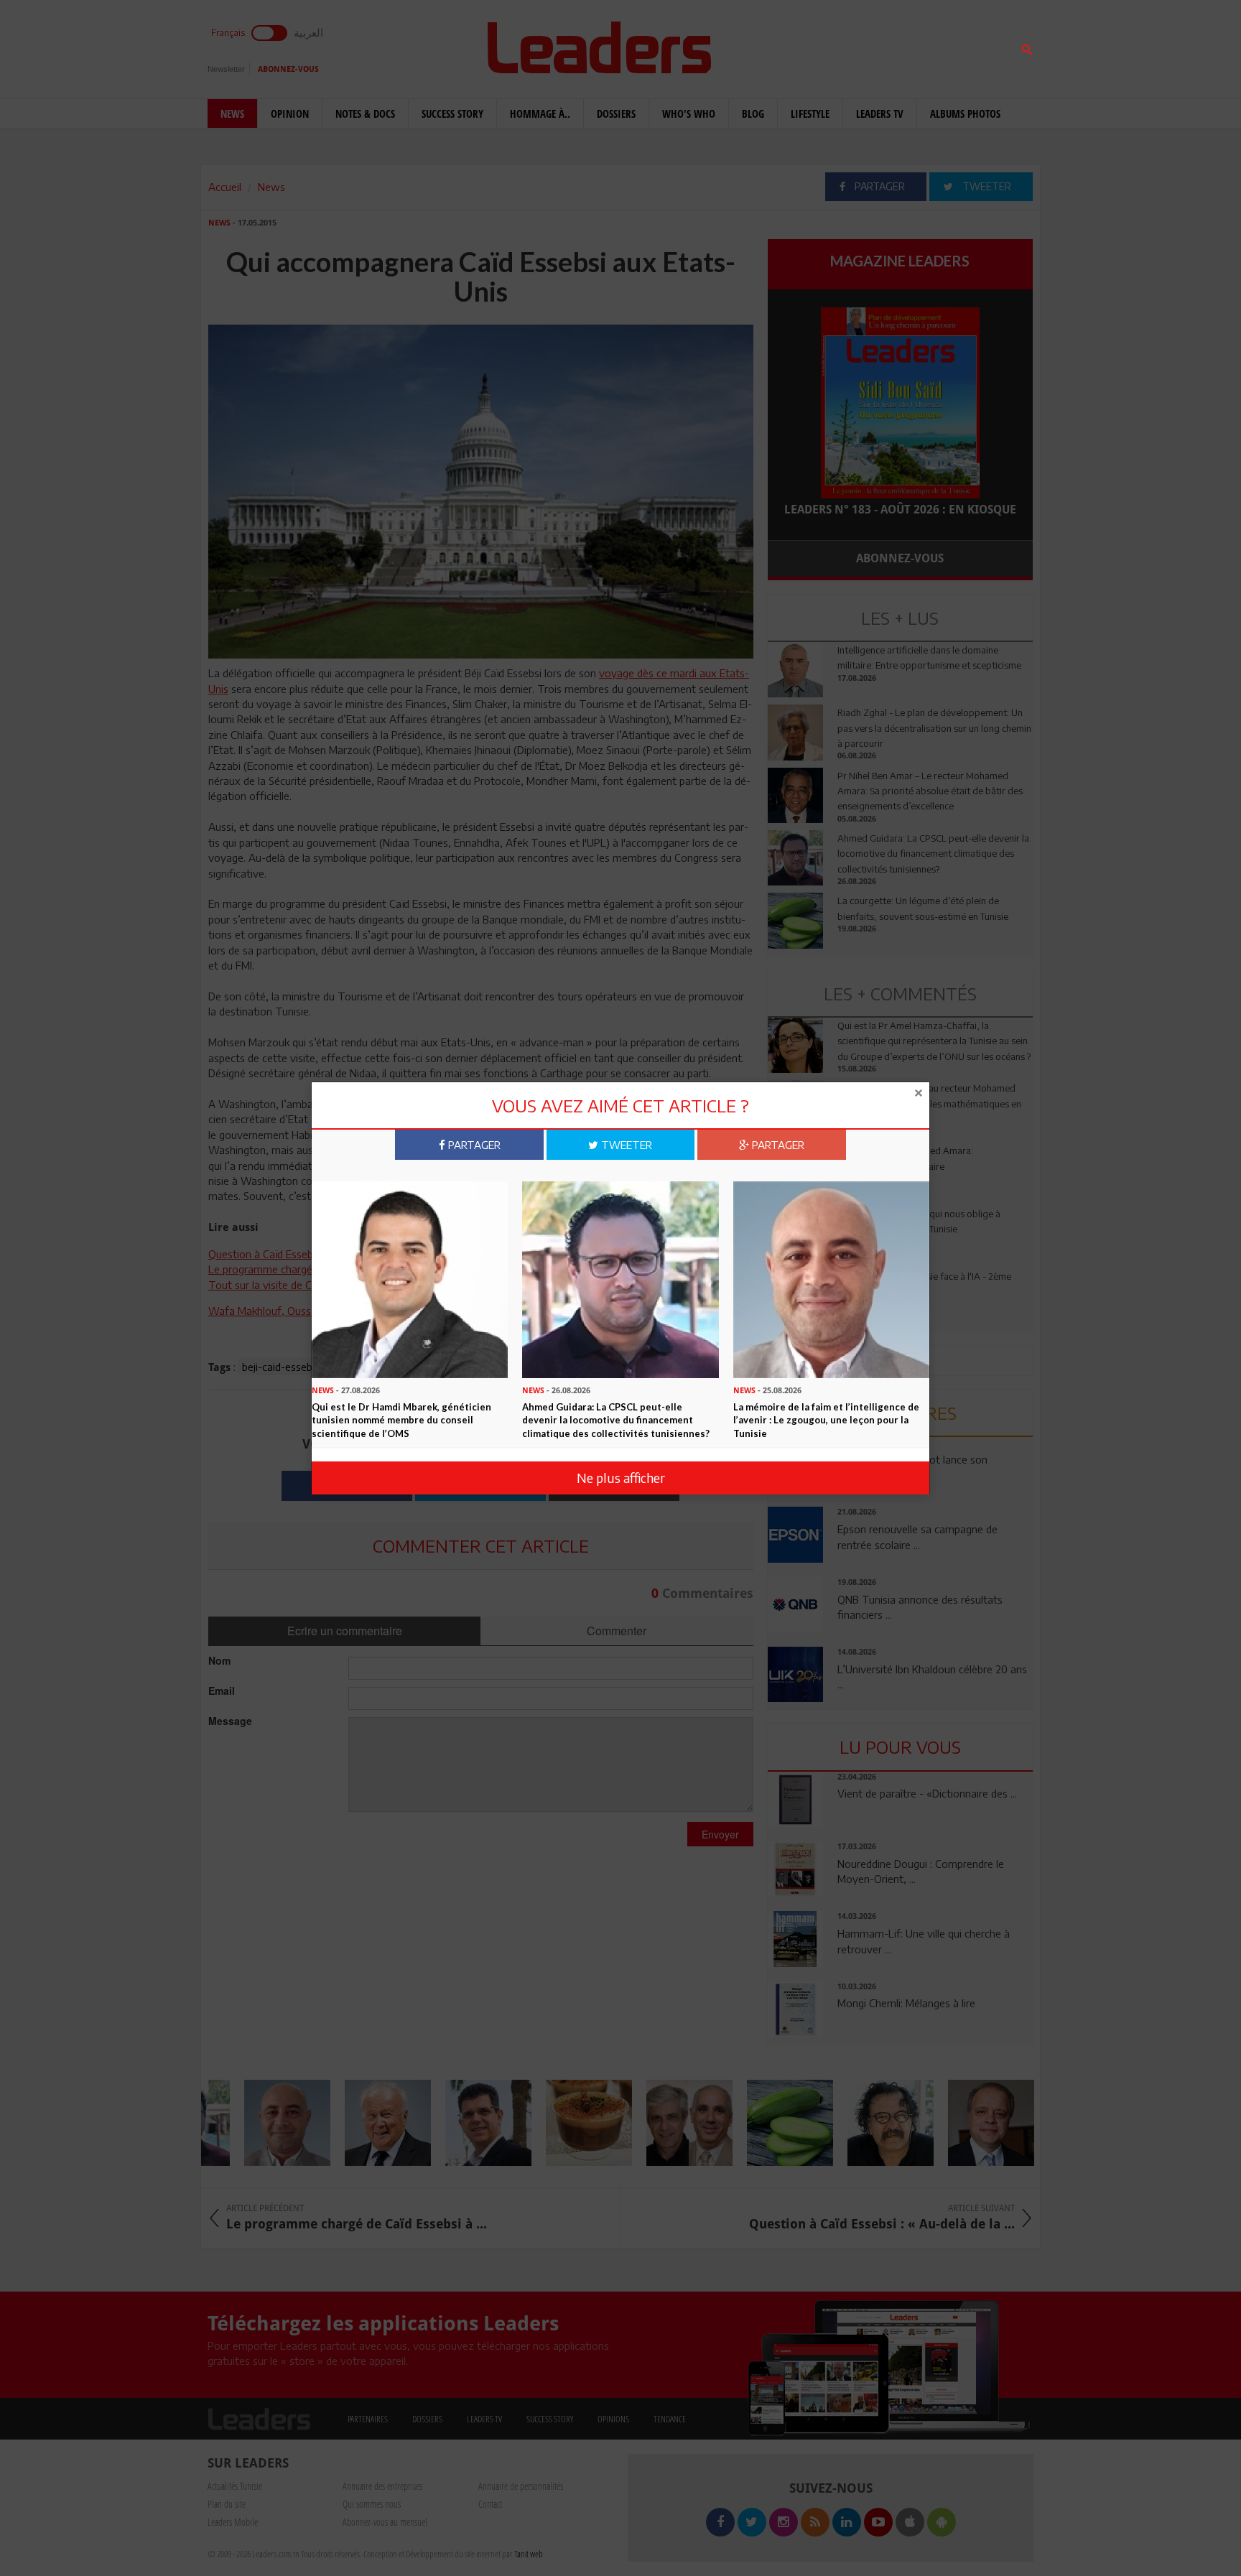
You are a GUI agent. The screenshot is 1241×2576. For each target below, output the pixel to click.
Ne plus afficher (621, 1478)
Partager (473, 1145)
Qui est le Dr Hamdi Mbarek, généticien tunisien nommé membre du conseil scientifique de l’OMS (401, 1419)
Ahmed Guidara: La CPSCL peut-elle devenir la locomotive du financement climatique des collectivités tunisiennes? (616, 1419)
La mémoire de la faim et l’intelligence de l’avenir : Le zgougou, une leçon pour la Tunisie (826, 1419)
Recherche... (802, 46)
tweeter (625, 1145)
